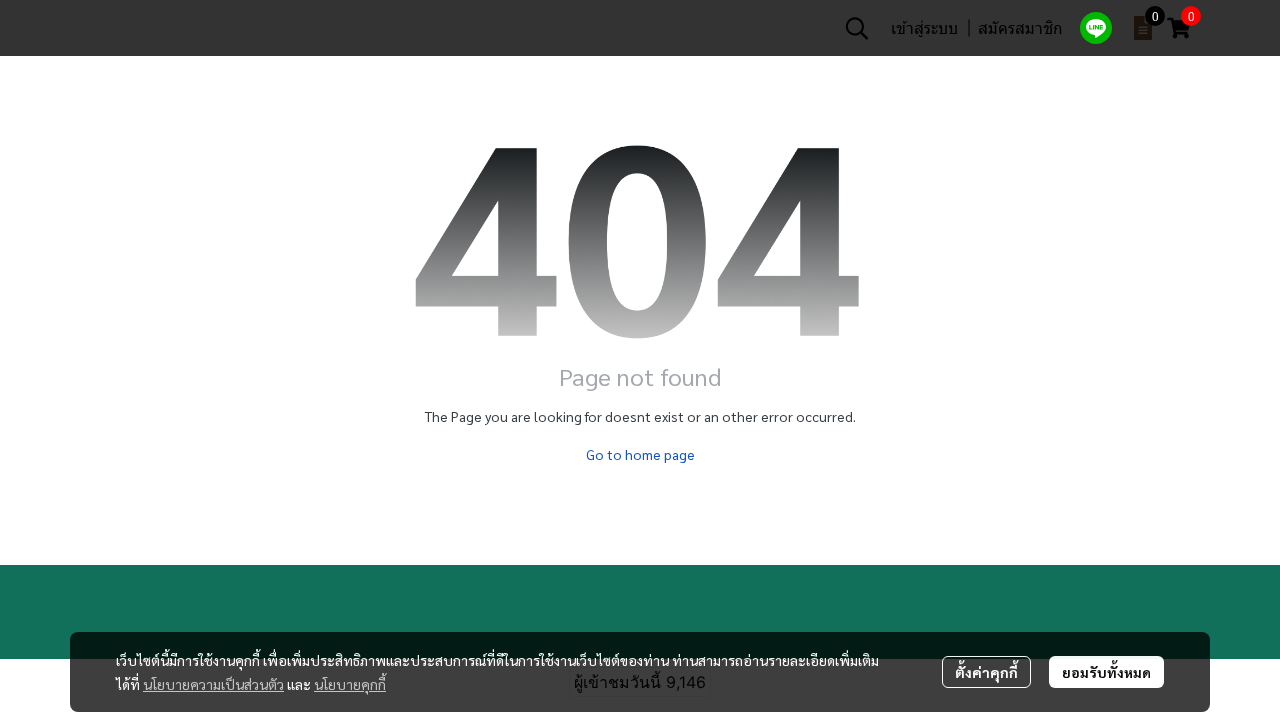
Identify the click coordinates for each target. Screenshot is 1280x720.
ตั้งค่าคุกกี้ (986, 672)
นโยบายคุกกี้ (350, 684)
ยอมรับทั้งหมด (1106, 672)
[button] (857, 28)
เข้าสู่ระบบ (924, 27)
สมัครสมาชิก (1020, 27)
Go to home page (640, 454)
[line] (1096, 28)
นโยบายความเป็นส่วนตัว (213, 684)
